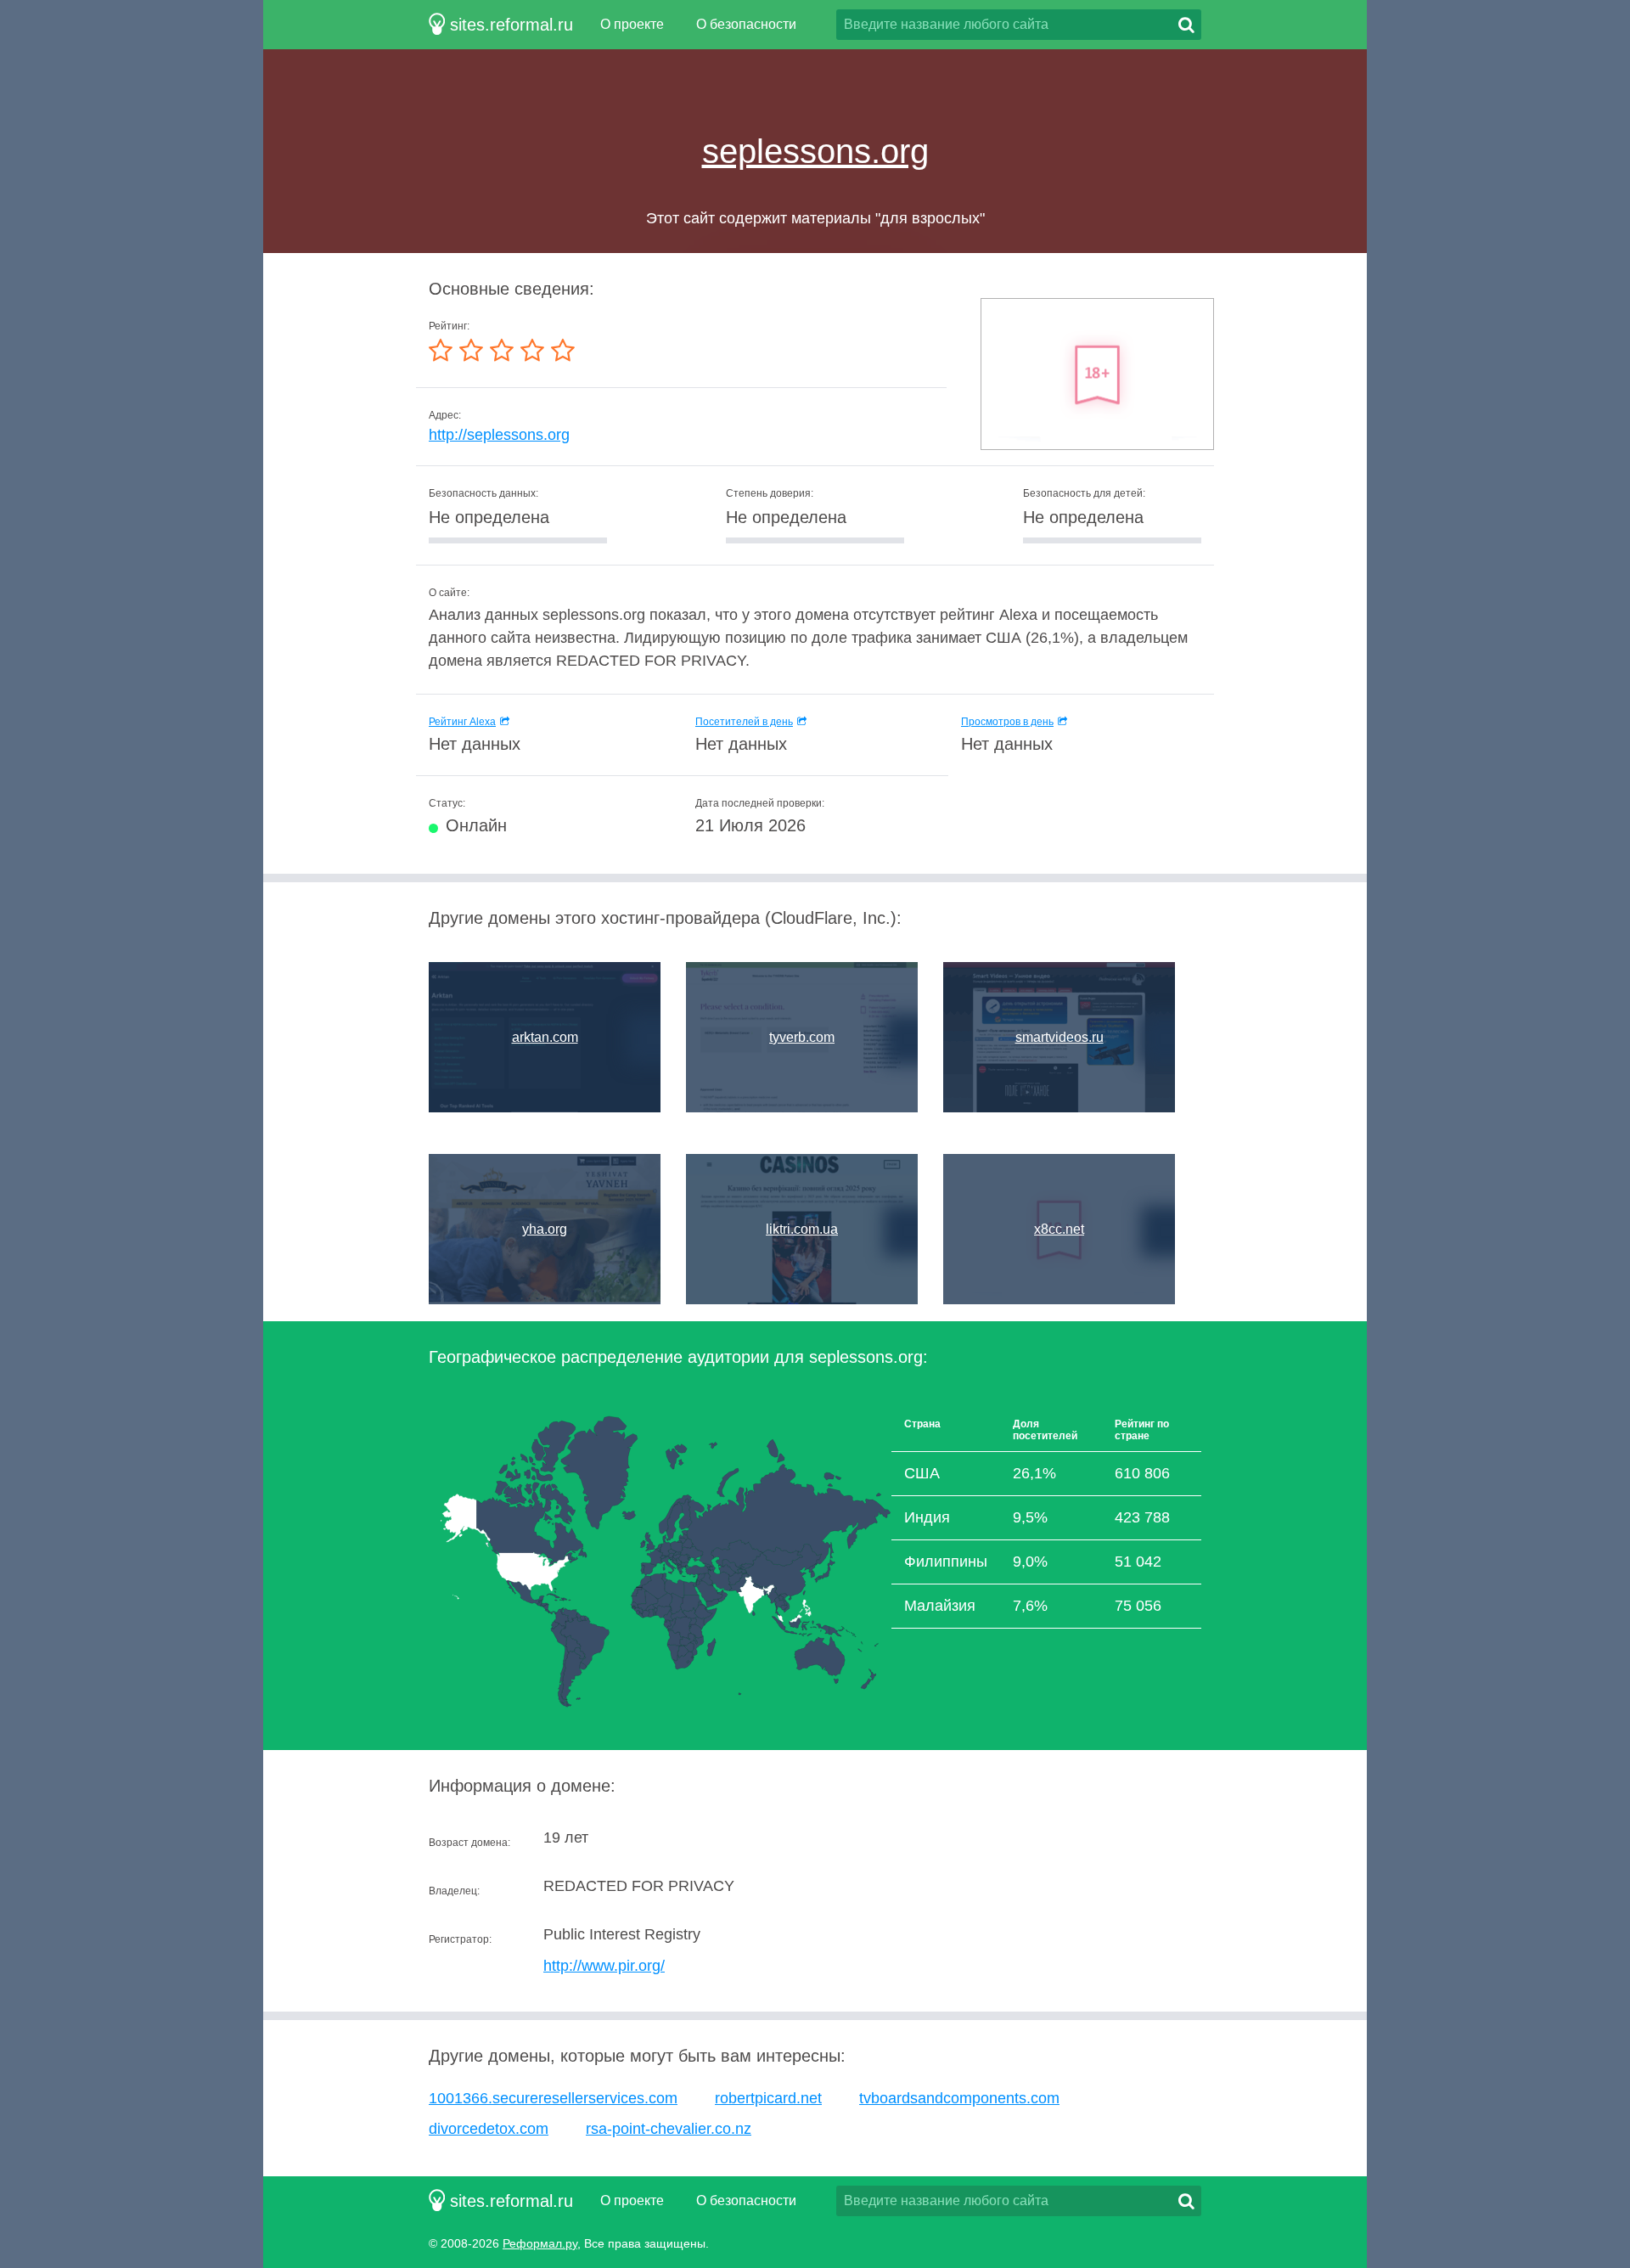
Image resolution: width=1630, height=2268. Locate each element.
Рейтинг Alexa (462, 722)
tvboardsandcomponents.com (959, 2098)
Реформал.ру (540, 2243)
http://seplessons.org (499, 435)
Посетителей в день (744, 722)
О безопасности (746, 24)
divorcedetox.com (489, 2129)
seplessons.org (815, 151)
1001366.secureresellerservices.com (553, 2098)
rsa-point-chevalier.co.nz (669, 2129)
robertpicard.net (768, 2098)
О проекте (632, 24)
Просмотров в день (1007, 722)
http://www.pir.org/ (604, 1966)
